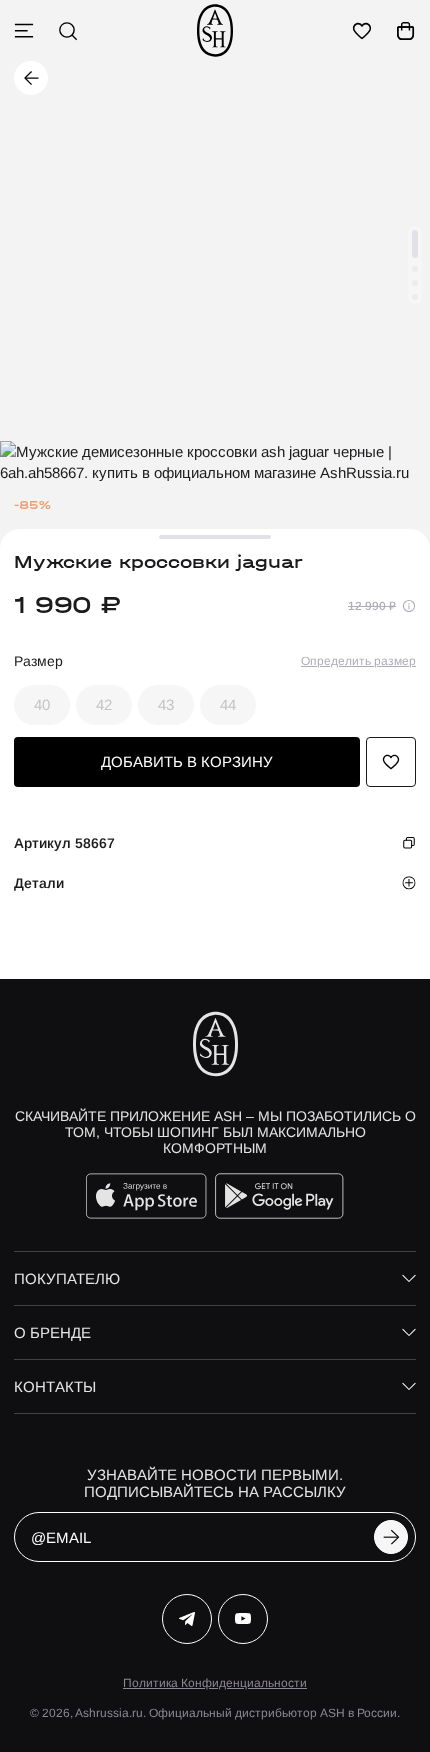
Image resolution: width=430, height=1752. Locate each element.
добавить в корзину (187, 761)
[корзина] (406, 31)
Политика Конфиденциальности (215, 1683)
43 (166, 704)
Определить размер (358, 661)
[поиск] (68, 31)
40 (42, 704)
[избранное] (362, 31)
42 (104, 704)
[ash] (215, 30)
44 (228, 704)
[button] (415, 244)
